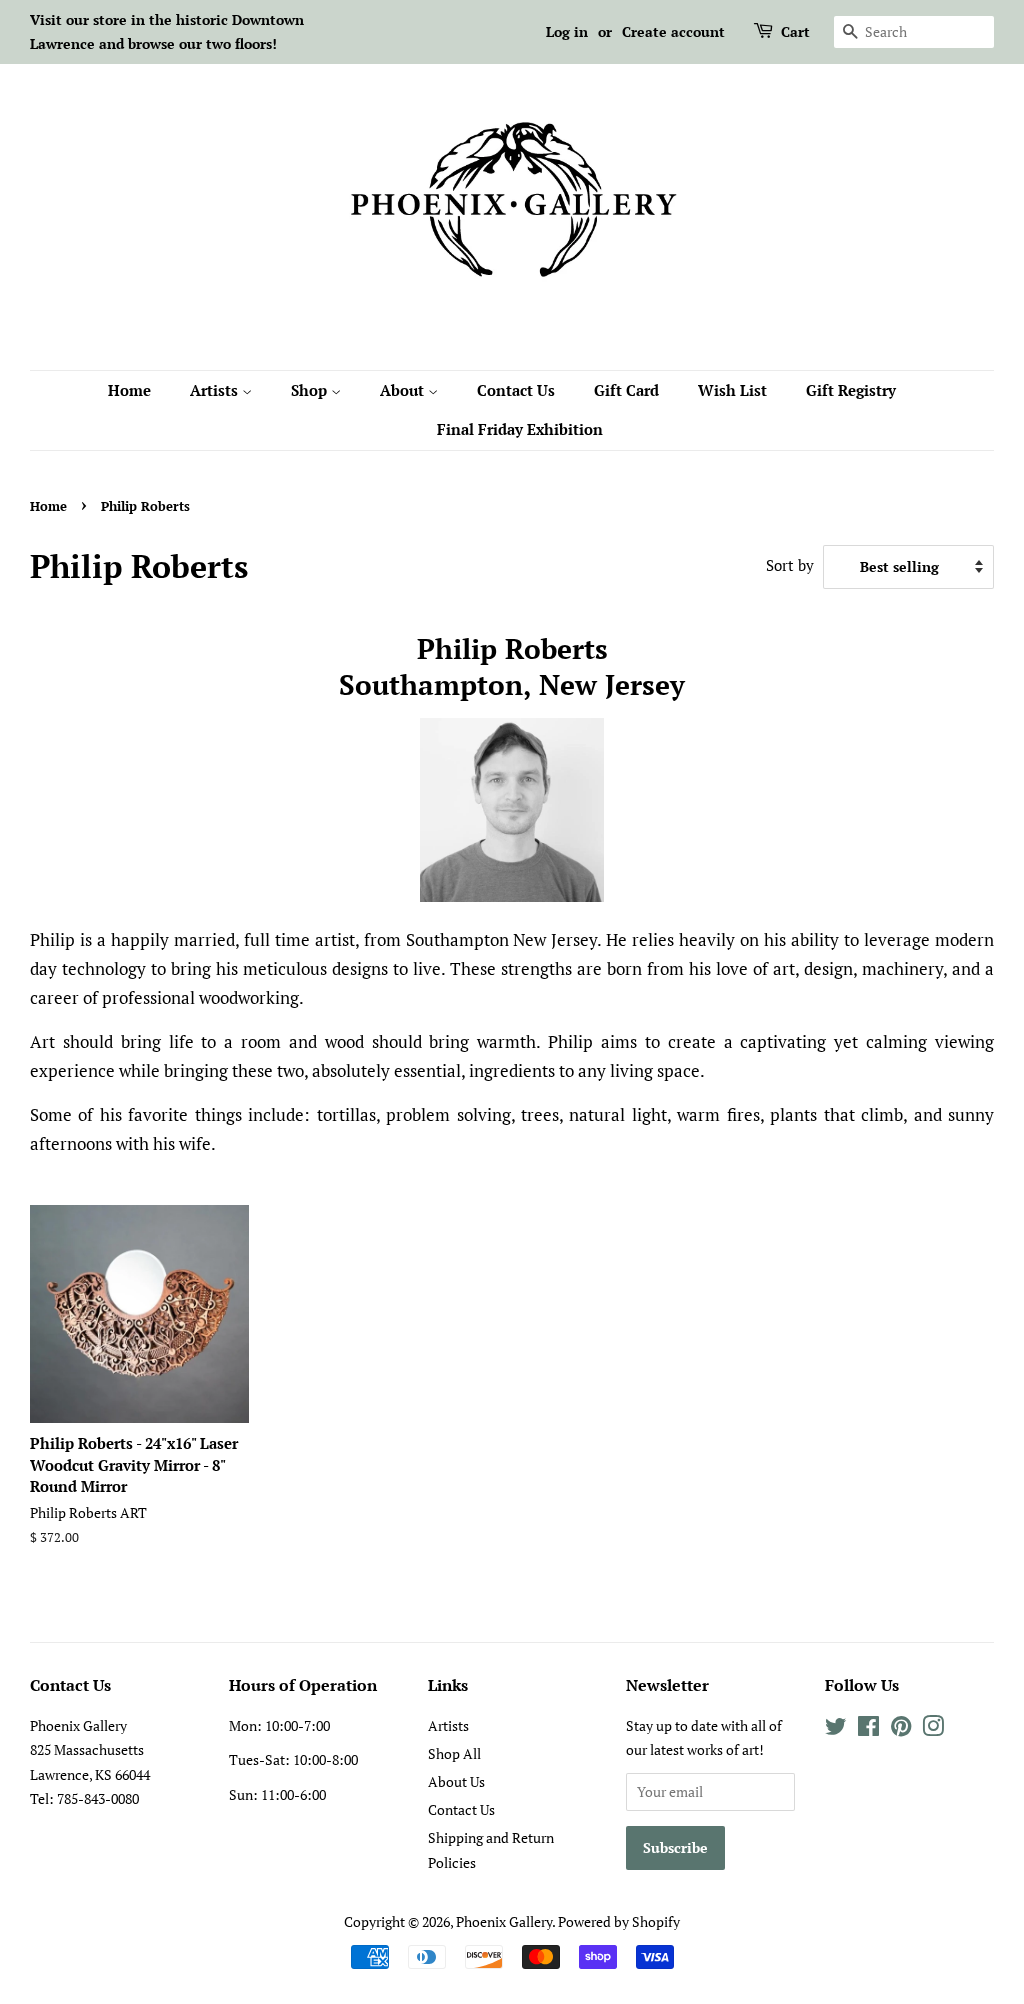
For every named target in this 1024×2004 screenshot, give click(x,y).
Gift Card (626, 390)
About (404, 390)
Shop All (454, 1753)
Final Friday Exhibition (520, 429)
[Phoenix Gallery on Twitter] (836, 1729)
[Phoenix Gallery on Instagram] (933, 1729)
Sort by (790, 565)
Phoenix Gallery (504, 1921)
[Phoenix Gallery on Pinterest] (901, 1729)
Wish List (732, 390)
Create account (673, 31)
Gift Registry (851, 390)
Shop (311, 390)
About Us (456, 1781)
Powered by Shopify (619, 1921)
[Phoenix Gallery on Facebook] (868, 1729)
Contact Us (516, 390)
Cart (795, 31)
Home (129, 390)
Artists (216, 390)
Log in (567, 31)
